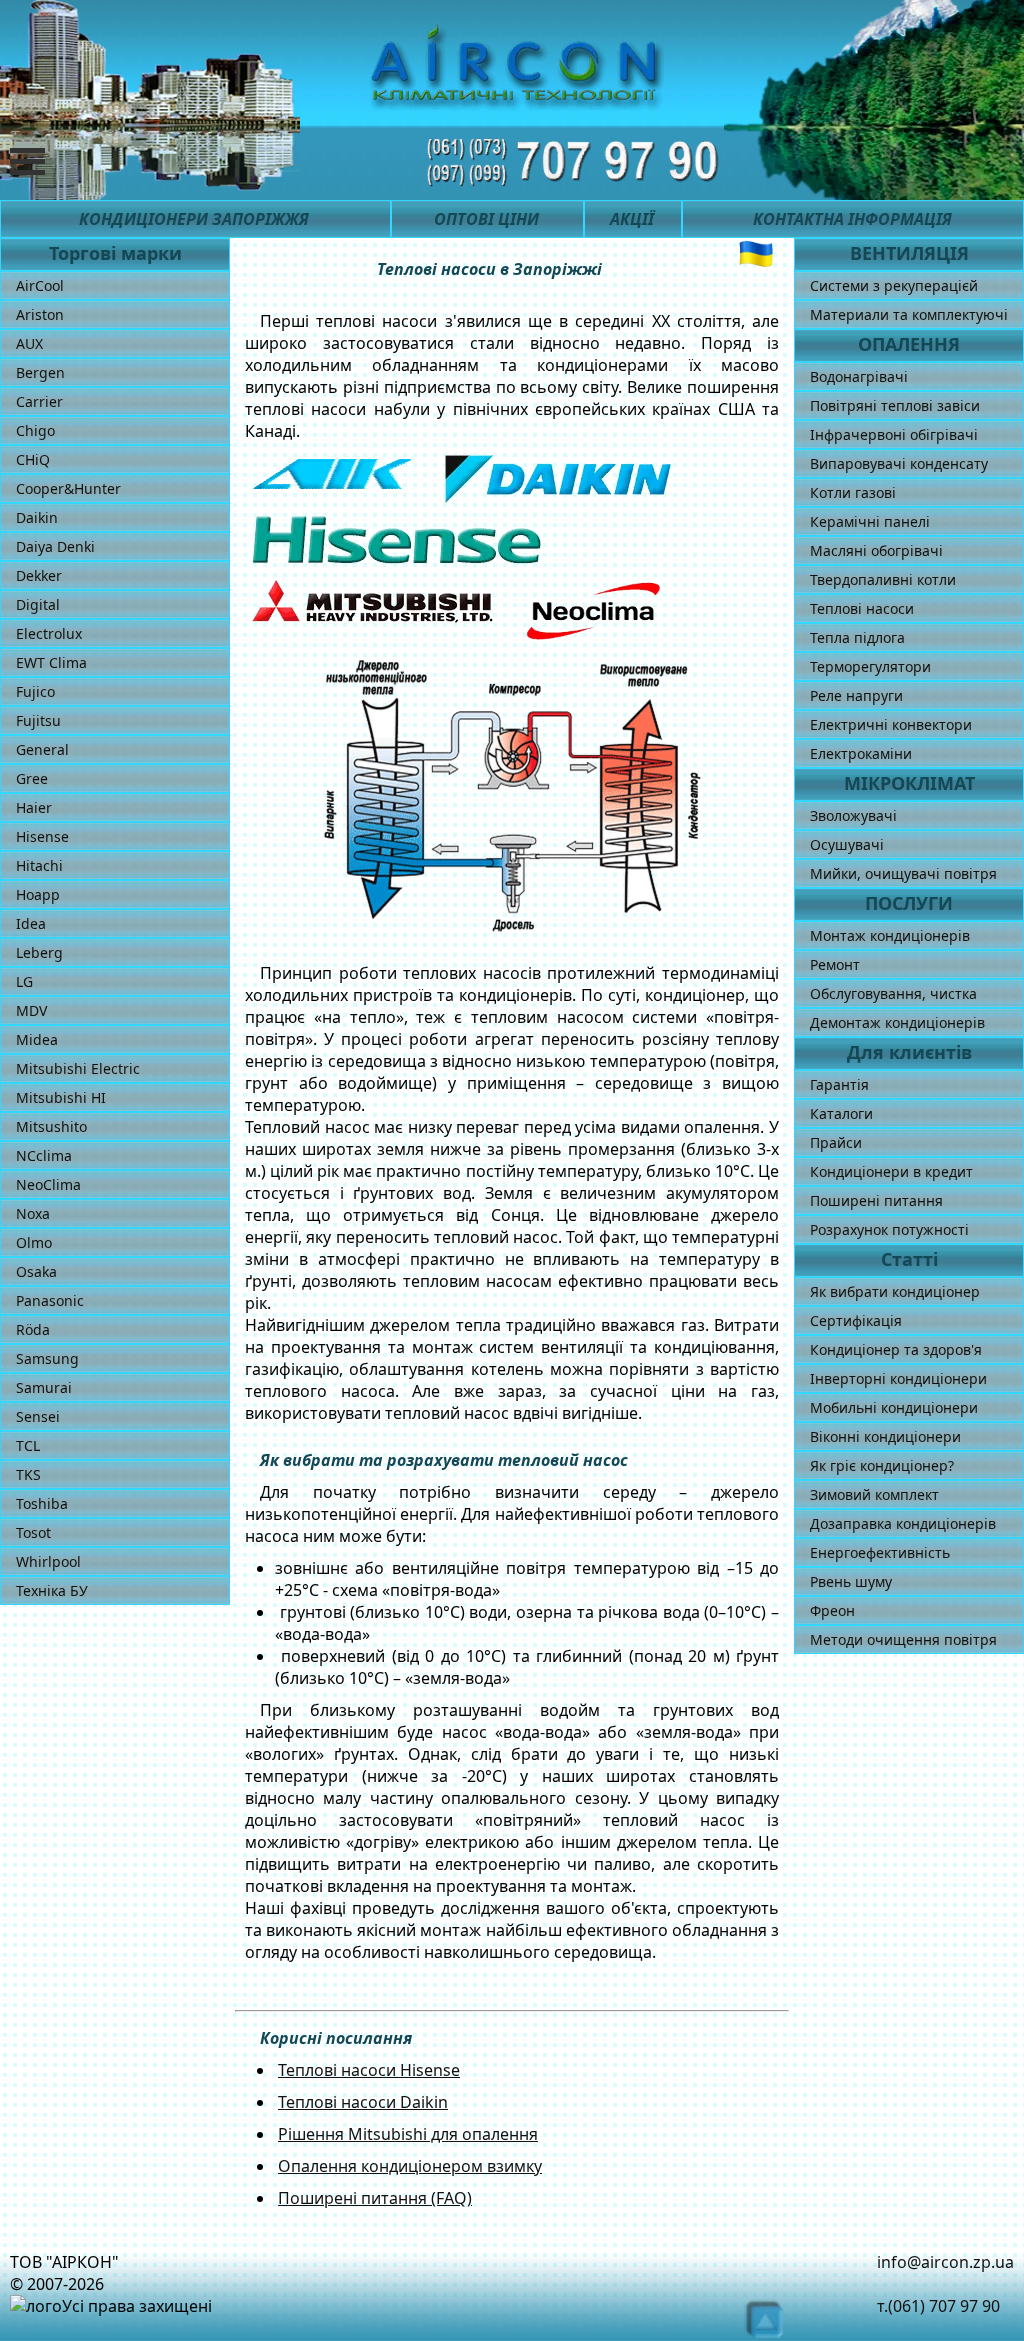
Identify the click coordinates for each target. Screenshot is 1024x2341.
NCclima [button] (44, 1155)
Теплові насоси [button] (862, 608)
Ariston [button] (40, 314)
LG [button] (24, 981)
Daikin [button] (37, 517)
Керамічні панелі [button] (870, 521)
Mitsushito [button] (51, 1126)
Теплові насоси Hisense (369, 2070)
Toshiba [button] (42, 1503)
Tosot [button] (33, 1532)
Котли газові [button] (853, 492)
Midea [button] (37, 1039)
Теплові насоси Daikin (363, 2102)
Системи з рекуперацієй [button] (894, 285)
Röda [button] (33, 1329)
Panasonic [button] (50, 1300)
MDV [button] (31, 1010)
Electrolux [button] (49, 633)
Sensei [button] (38, 1416)
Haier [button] (34, 807)
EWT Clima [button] (51, 662)
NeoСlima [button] (48, 1184)
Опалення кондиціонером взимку (410, 2166)
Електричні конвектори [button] (891, 724)
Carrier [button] (39, 401)
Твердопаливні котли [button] (883, 579)
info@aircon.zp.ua (945, 2262)
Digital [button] (38, 604)
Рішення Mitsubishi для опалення (408, 2134)
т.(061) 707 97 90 (938, 2306)
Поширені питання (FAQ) (375, 2198)
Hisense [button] (42, 836)
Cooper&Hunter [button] (68, 488)
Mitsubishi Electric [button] (78, 1068)
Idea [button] (31, 923)
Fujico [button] (35, 691)
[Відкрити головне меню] (42, 161)
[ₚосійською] (756, 254)
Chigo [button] (35, 430)
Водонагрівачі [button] (859, 376)
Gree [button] (32, 778)
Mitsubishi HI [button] (61, 1097)
